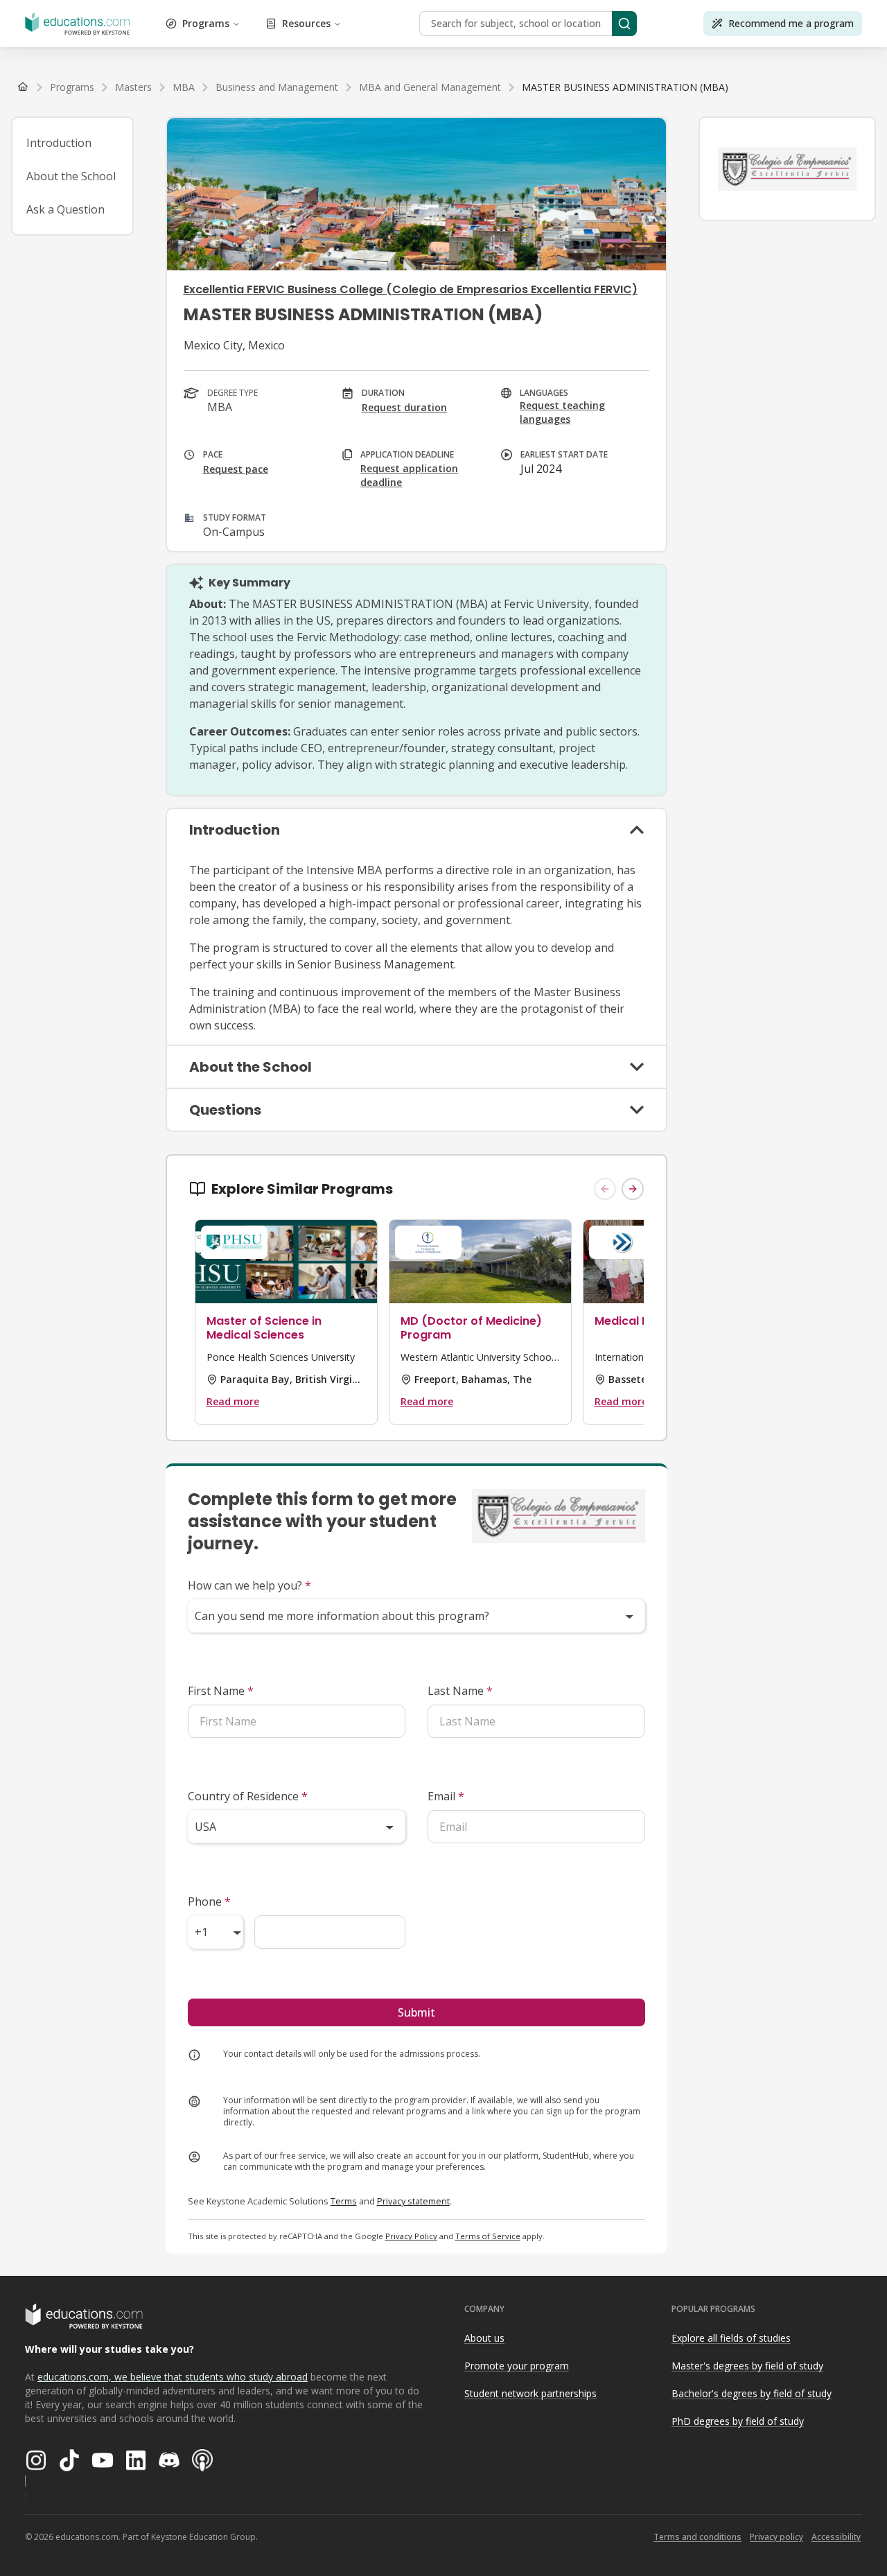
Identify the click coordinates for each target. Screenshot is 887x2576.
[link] (625, 87)
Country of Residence (248, 1796)
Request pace (236, 469)
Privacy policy (776, 2537)
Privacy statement (413, 2201)
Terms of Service (488, 2236)
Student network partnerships (530, 2393)
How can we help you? (249, 1585)
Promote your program (517, 2366)
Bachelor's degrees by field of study (752, 2393)
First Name (221, 1691)
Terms (344, 2201)
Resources (306, 23)
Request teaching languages (562, 412)
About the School (71, 176)
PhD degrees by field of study (738, 2421)
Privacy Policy (411, 2236)
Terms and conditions (697, 2537)
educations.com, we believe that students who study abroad (173, 2377)
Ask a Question (65, 209)
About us (484, 2338)
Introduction (59, 143)
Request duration (404, 407)
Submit (416, 2012)
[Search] (624, 24)
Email (446, 1796)
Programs (206, 23)
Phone (209, 1901)
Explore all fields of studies (731, 2338)
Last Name (460, 1691)
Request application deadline (409, 475)
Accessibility (836, 2537)
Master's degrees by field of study (747, 2366)
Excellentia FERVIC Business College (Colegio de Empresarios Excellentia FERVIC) (411, 289)
